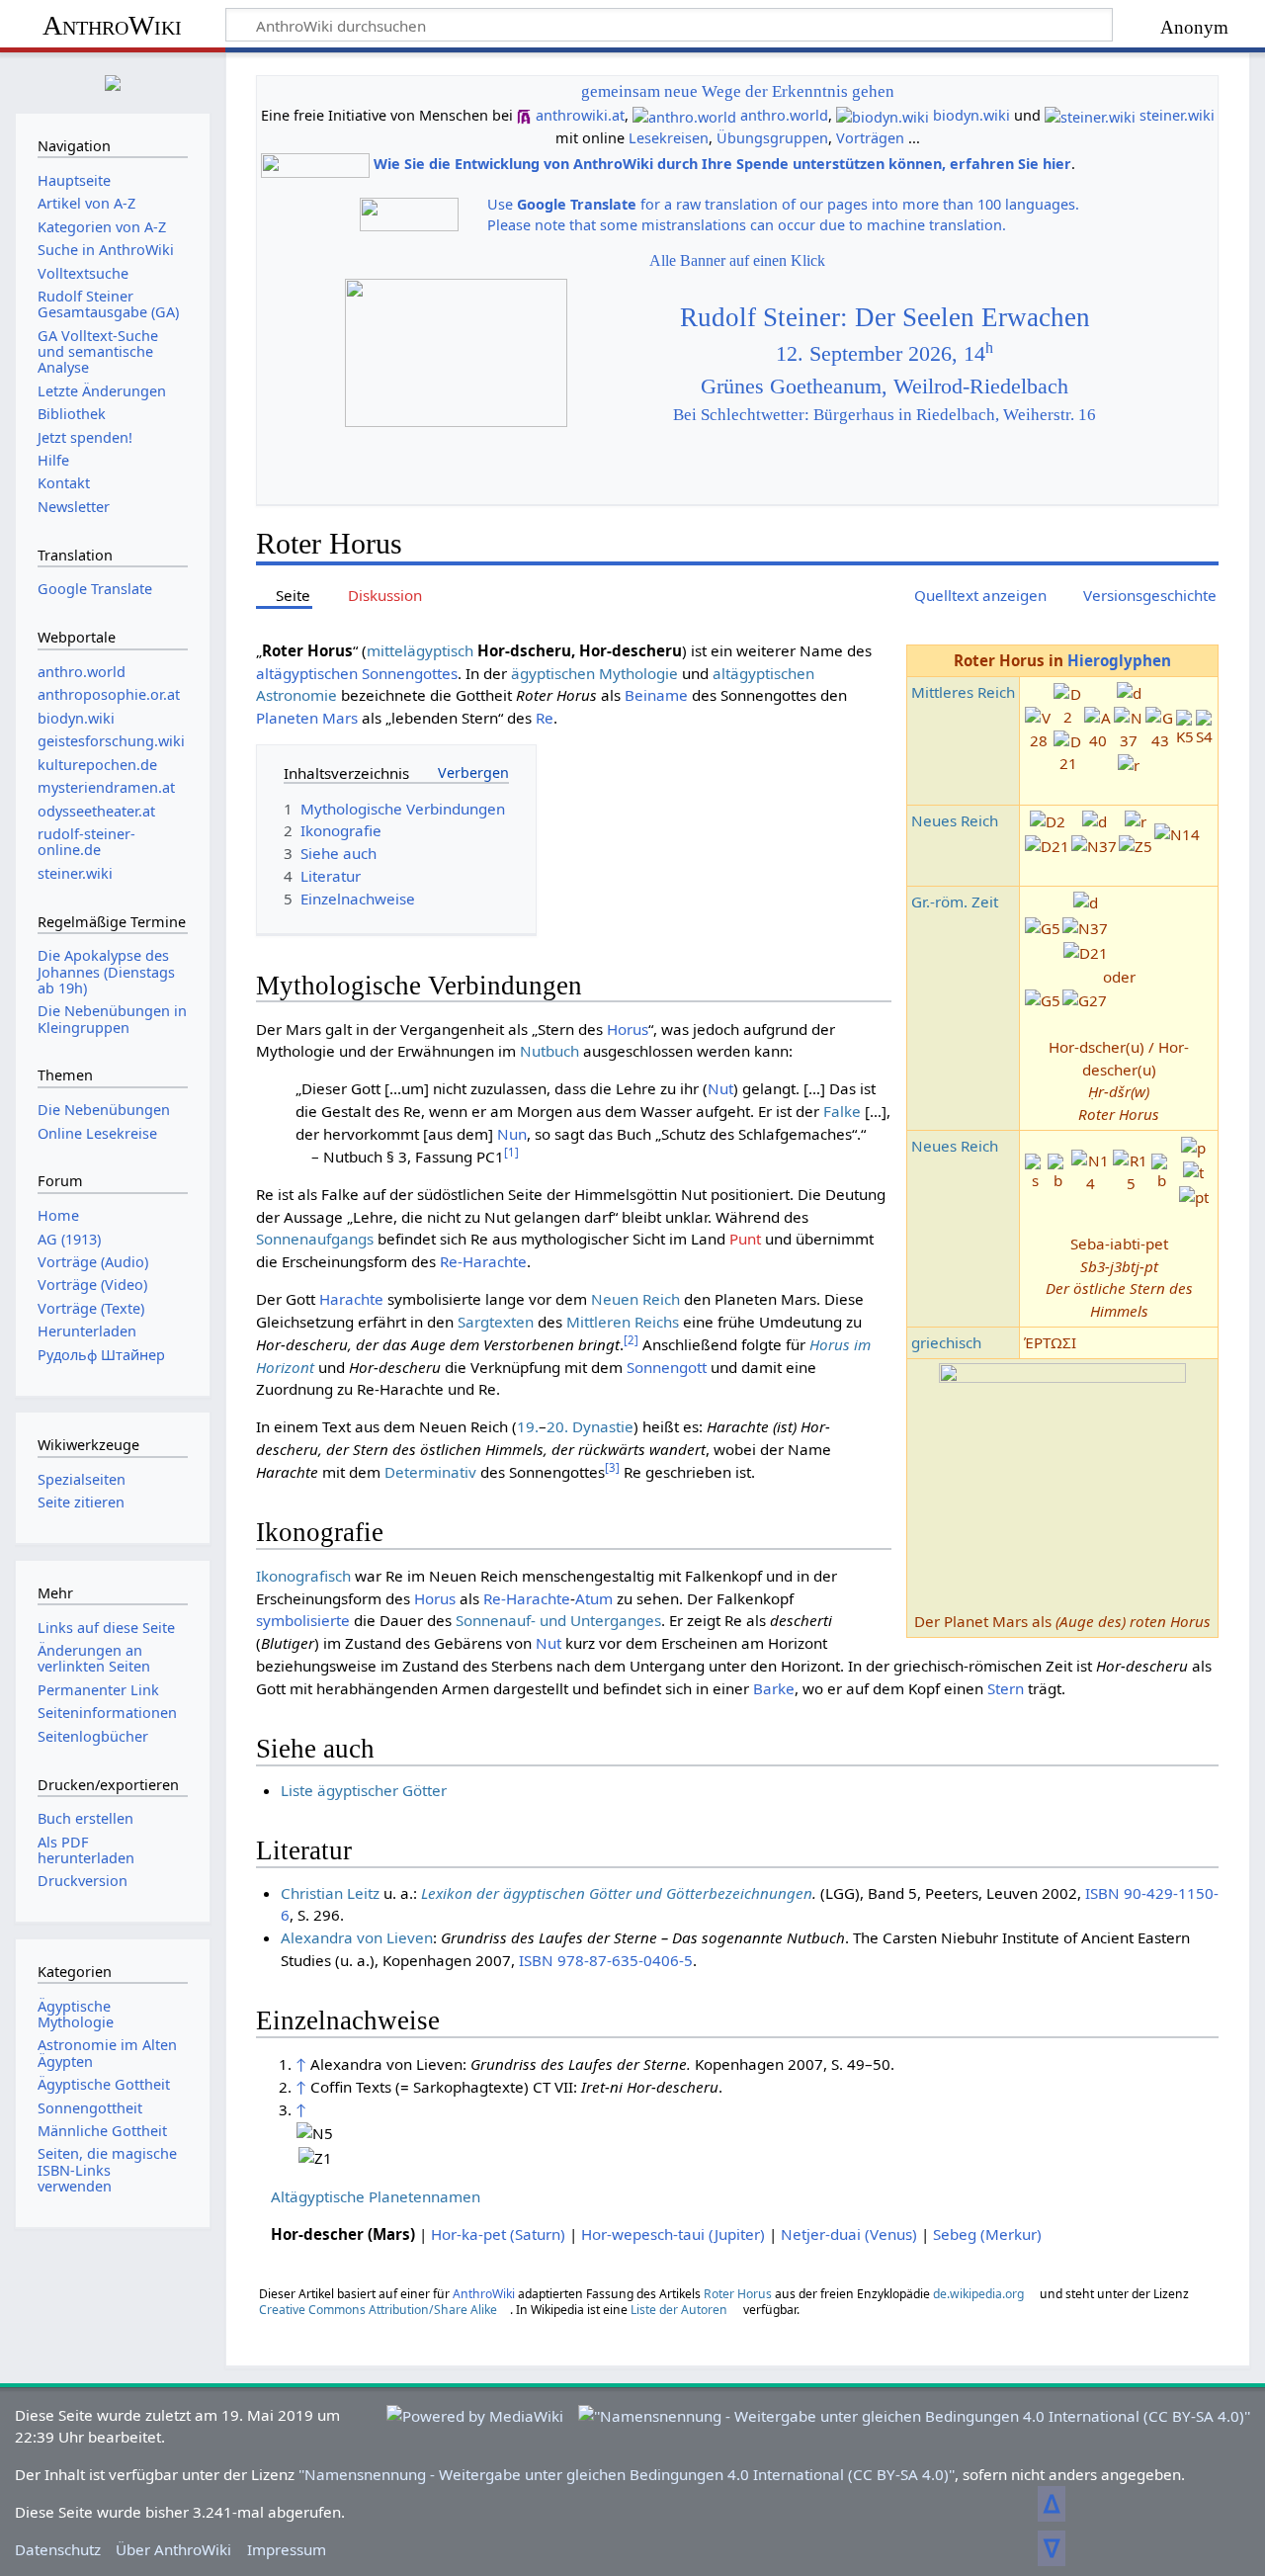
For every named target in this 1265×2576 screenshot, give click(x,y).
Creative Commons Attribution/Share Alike (378, 2310)
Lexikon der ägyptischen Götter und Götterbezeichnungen (617, 1893)
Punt (745, 1239)
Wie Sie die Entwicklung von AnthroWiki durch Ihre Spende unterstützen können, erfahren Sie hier (722, 164)
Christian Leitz (330, 1893)
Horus (628, 1029)
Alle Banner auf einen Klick (737, 260)
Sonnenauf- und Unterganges (558, 1620)
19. (528, 1426)
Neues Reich (955, 820)
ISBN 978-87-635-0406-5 (606, 1960)
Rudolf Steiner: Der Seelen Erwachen (885, 317)
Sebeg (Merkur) (987, 2234)
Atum (594, 1598)
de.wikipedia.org (978, 2294)
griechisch (946, 1342)
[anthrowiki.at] (524, 115)
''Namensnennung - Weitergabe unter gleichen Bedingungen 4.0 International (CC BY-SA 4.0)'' (627, 2474)
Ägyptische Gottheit (104, 2084)
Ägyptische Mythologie (76, 2014)
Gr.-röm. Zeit (955, 902)
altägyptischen (307, 673)
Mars (340, 718)
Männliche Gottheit (102, 2131)
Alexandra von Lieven (357, 1937)
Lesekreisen (669, 138)
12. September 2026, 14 (885, 354)
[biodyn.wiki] (883, 115)
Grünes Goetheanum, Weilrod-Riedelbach (885, 386)
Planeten (287, 718)
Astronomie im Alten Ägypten (107, 2053)
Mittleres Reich (963, 692)
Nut (720, 1088)
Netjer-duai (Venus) (849, 2234)
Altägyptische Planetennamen (376, 2196)
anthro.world (784, 115)
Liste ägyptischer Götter (364, 1790)
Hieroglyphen (1119, 660)
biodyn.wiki (971, 115)
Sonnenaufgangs (315, 1239)
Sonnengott (667, 1367)
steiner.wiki (1177, 115)
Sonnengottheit (90, 2108)
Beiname (656, 695)
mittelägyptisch (420, 650)
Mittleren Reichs (623, 1322)
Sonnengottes (410, 673)
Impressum (287, 2549)
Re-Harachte (483, 1261)
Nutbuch (549, 1051)
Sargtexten (496, 1322)
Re (545, 718)
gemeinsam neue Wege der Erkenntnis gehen (738, 91)
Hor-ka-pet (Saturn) (498, 2234)
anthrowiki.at (580, 115)
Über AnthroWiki (173, 2549)
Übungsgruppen (772, 138)
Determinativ (430, 1472)
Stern (1006, 1688)
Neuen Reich (635, 1299)
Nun (512, 1134)
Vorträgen (870, 138)
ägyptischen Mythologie (594, 673)
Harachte (351, 1299)
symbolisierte (303, 1620)
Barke (774, 1688)
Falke (842, 1111)
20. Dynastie (590, 1426)
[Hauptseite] (113, 81)
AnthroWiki (112, 25)
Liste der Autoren (679, 2310)
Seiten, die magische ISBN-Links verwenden (107, 2169)
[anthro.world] (684, 115)
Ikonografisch (303, 1576)
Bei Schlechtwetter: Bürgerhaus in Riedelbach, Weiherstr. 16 (885, 415)
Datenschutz (58, 2549)
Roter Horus (738, 2294)
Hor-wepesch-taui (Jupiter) (673, 2234)
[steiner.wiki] (1090, 115)
